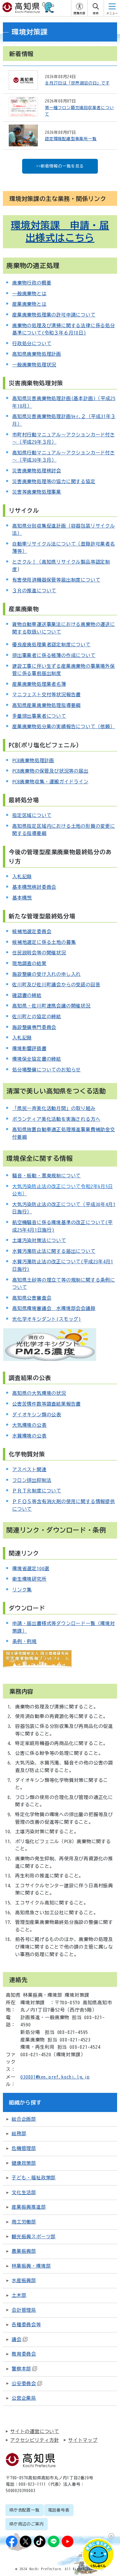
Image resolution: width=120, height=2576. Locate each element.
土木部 (19, 2295)
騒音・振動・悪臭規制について (46, 1176)
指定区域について (32, 815)
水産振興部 (24, 2280)
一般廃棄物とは (29, 294)
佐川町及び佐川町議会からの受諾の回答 (56, 985)
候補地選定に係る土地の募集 (44, 942)
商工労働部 (24, 2222)
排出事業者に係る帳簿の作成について (54, 655)
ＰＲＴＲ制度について (37, 1491)
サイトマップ (83, 2440)
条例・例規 (24, 1641)
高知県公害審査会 (32, 1298)
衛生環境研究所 (29, 1579)
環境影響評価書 (29, 1048)
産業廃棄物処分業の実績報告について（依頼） (64, 726)
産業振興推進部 (29, 2207)
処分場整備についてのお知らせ (46, 1070)
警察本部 (21, 2369)
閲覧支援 (80, 13)
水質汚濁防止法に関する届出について (54, 1251)
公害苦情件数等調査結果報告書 (46, 1404)
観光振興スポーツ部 (34, 2237)
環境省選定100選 (31, 1568)
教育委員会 (24, 2354)
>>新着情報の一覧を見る (60, 166)
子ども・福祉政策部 (34, 2178)
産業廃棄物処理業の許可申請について (54, 315)
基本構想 (22, 898)
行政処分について (32, 343)
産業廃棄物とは (29, 304)
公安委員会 (24, 2383)
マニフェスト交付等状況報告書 (46, 695)
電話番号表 (59, 2510)
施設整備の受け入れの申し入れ (46, 974)
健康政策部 (24, 2163)
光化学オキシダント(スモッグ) (47, 1319)
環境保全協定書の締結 (37, 1059)
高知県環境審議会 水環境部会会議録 (54, 1308)
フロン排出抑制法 (32, 1480)
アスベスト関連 (29, 1469)
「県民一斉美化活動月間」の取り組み (54, 1108)
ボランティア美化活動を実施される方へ (56, 1119)
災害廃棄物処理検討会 (37, 471)
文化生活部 (24, 2192)
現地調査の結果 (29, 963)
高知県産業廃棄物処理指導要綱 (46, 705)
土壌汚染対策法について (39, 1240)
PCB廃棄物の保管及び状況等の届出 (50, 771)
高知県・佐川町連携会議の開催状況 (51, 1006)
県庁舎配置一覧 (24, 2510)
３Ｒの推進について (34, 591)
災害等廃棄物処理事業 (37, 492)
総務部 (19, 2134)
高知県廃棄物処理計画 (37, 354)
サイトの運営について (35, 2431)
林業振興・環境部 (31, 2266)
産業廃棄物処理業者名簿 (39, 684)
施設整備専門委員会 (34, 1027)
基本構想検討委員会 (34, 887)
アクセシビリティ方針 (35, 2440)
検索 (96, 13)
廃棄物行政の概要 (32, 283)
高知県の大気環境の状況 (39, 1393)
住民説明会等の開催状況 (39, 953)
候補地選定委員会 (32, 931)
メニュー (112, 13)
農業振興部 (24, 2251)
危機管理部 (24, 2148)
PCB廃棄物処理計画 (33, 760)
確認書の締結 (27, 995)
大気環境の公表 (29, 1425)
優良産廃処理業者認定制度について (51, 645)
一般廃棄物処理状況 (34, 365)
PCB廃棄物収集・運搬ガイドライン (50, 782)
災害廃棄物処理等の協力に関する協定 (54, 481)
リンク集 (22, 1590)
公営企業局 (24, 2398)
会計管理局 (24, 2310)
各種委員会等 (26, 2325)
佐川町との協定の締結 (37, 1017)
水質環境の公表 (29, 1436)
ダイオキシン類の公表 (37, 1415)
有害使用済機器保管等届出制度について (56, 580)
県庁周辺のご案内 (27, 2524)
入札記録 (22, 877)
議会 (17, 2339)
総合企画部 (24, 2119)
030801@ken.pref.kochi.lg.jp (55, 2077)
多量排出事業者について (39, 716)
